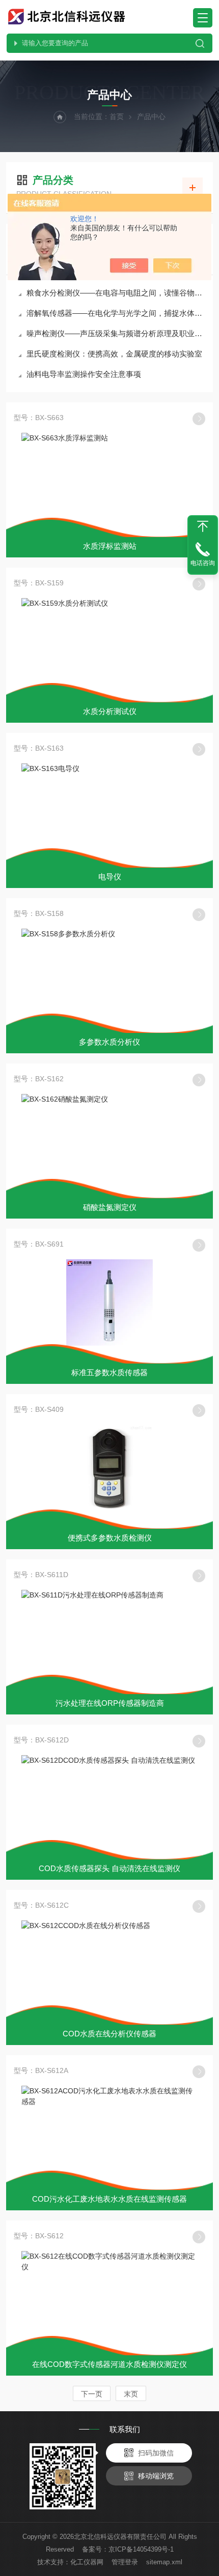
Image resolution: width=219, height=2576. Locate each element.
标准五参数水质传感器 (109, 1372)
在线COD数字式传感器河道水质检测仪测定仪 (109, 2364)
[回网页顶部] (203, 526)
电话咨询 (203, 563)
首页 (117, 116)
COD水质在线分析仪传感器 (109, 2034)
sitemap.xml (164, 2562)
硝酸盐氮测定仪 (110, 1207)
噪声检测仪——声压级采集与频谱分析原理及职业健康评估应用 (115, 333)
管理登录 (125, 2562)
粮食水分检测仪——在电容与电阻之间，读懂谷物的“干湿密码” (115, 293)
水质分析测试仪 (110, 711)
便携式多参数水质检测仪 (110, 1538)
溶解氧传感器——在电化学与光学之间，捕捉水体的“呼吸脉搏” (115, 313)
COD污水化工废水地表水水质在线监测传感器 (109, 2199)
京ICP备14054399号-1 (141, 2549)
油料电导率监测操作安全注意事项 (84, 374)
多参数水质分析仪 (109, 1042)
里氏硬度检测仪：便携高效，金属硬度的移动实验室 (114, 354)
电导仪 (110, 877)
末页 (131, 2394)
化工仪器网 (87, 2562)
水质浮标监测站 (110, 546)
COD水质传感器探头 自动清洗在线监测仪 (109, 1868)
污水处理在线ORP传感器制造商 (110, 1703)
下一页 (92, 2394)
